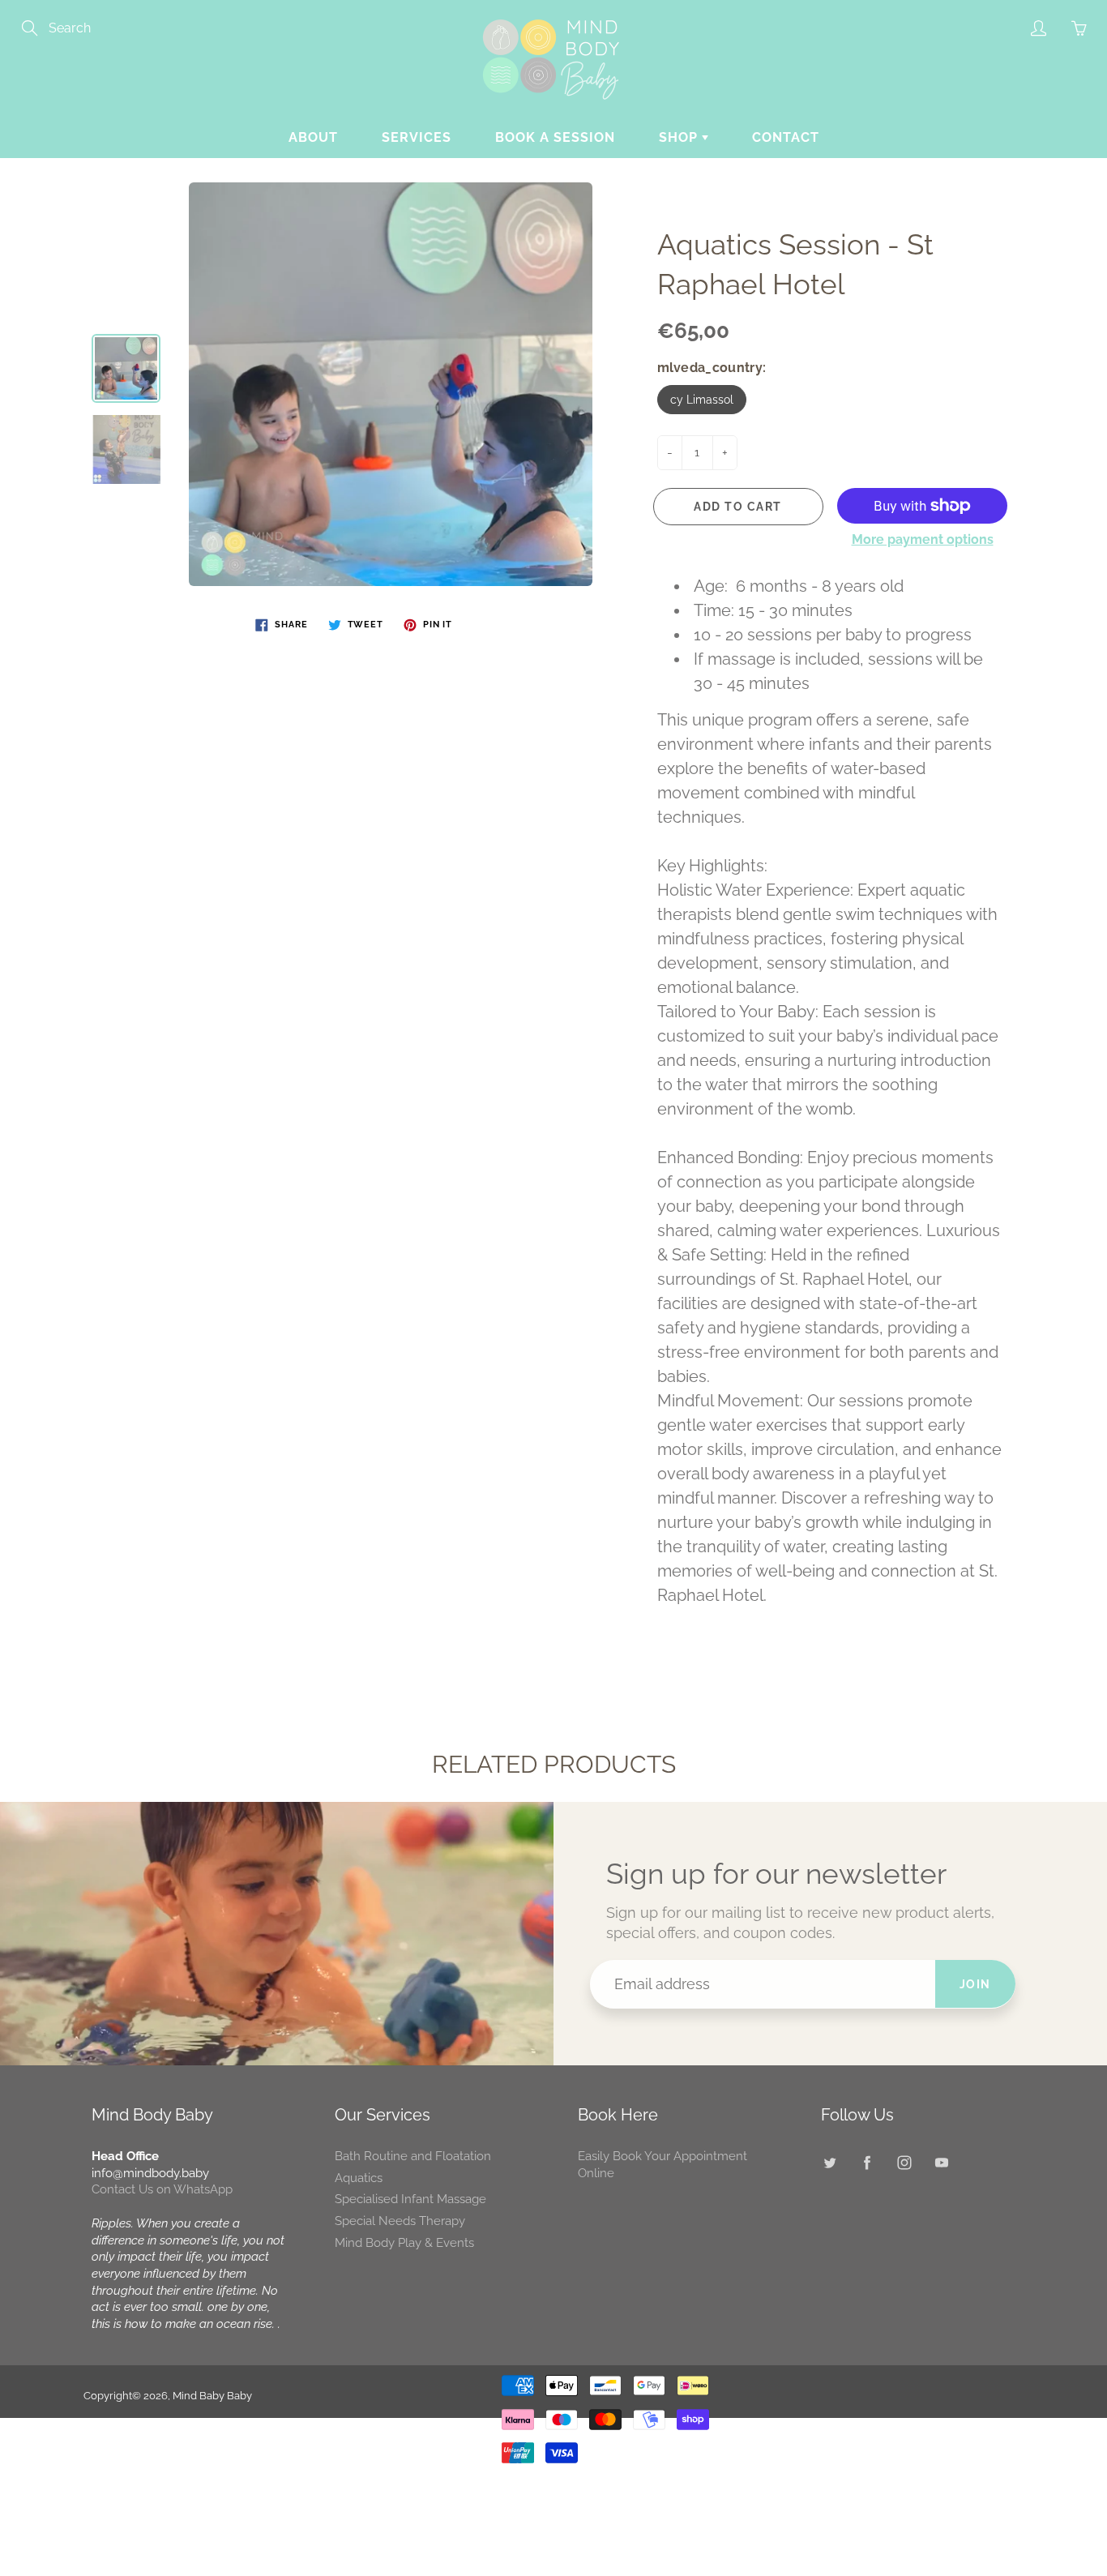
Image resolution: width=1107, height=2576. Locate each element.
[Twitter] (829, 2162)
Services (417, 137)
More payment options (923, 539)
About (313, 137)
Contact (786, 137)
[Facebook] (867, 2162)
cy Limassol (702, 400)
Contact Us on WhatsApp (162, 2189)
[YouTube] (941, 2162)
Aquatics (359, 2178)
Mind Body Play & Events (404, 2242)
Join (975, 1984)
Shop (680, 137)
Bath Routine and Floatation (413, 2156)
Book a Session (555, 137)
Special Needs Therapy (400, 2221)
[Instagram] (904, 2162)
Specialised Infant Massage (410, 2199)
